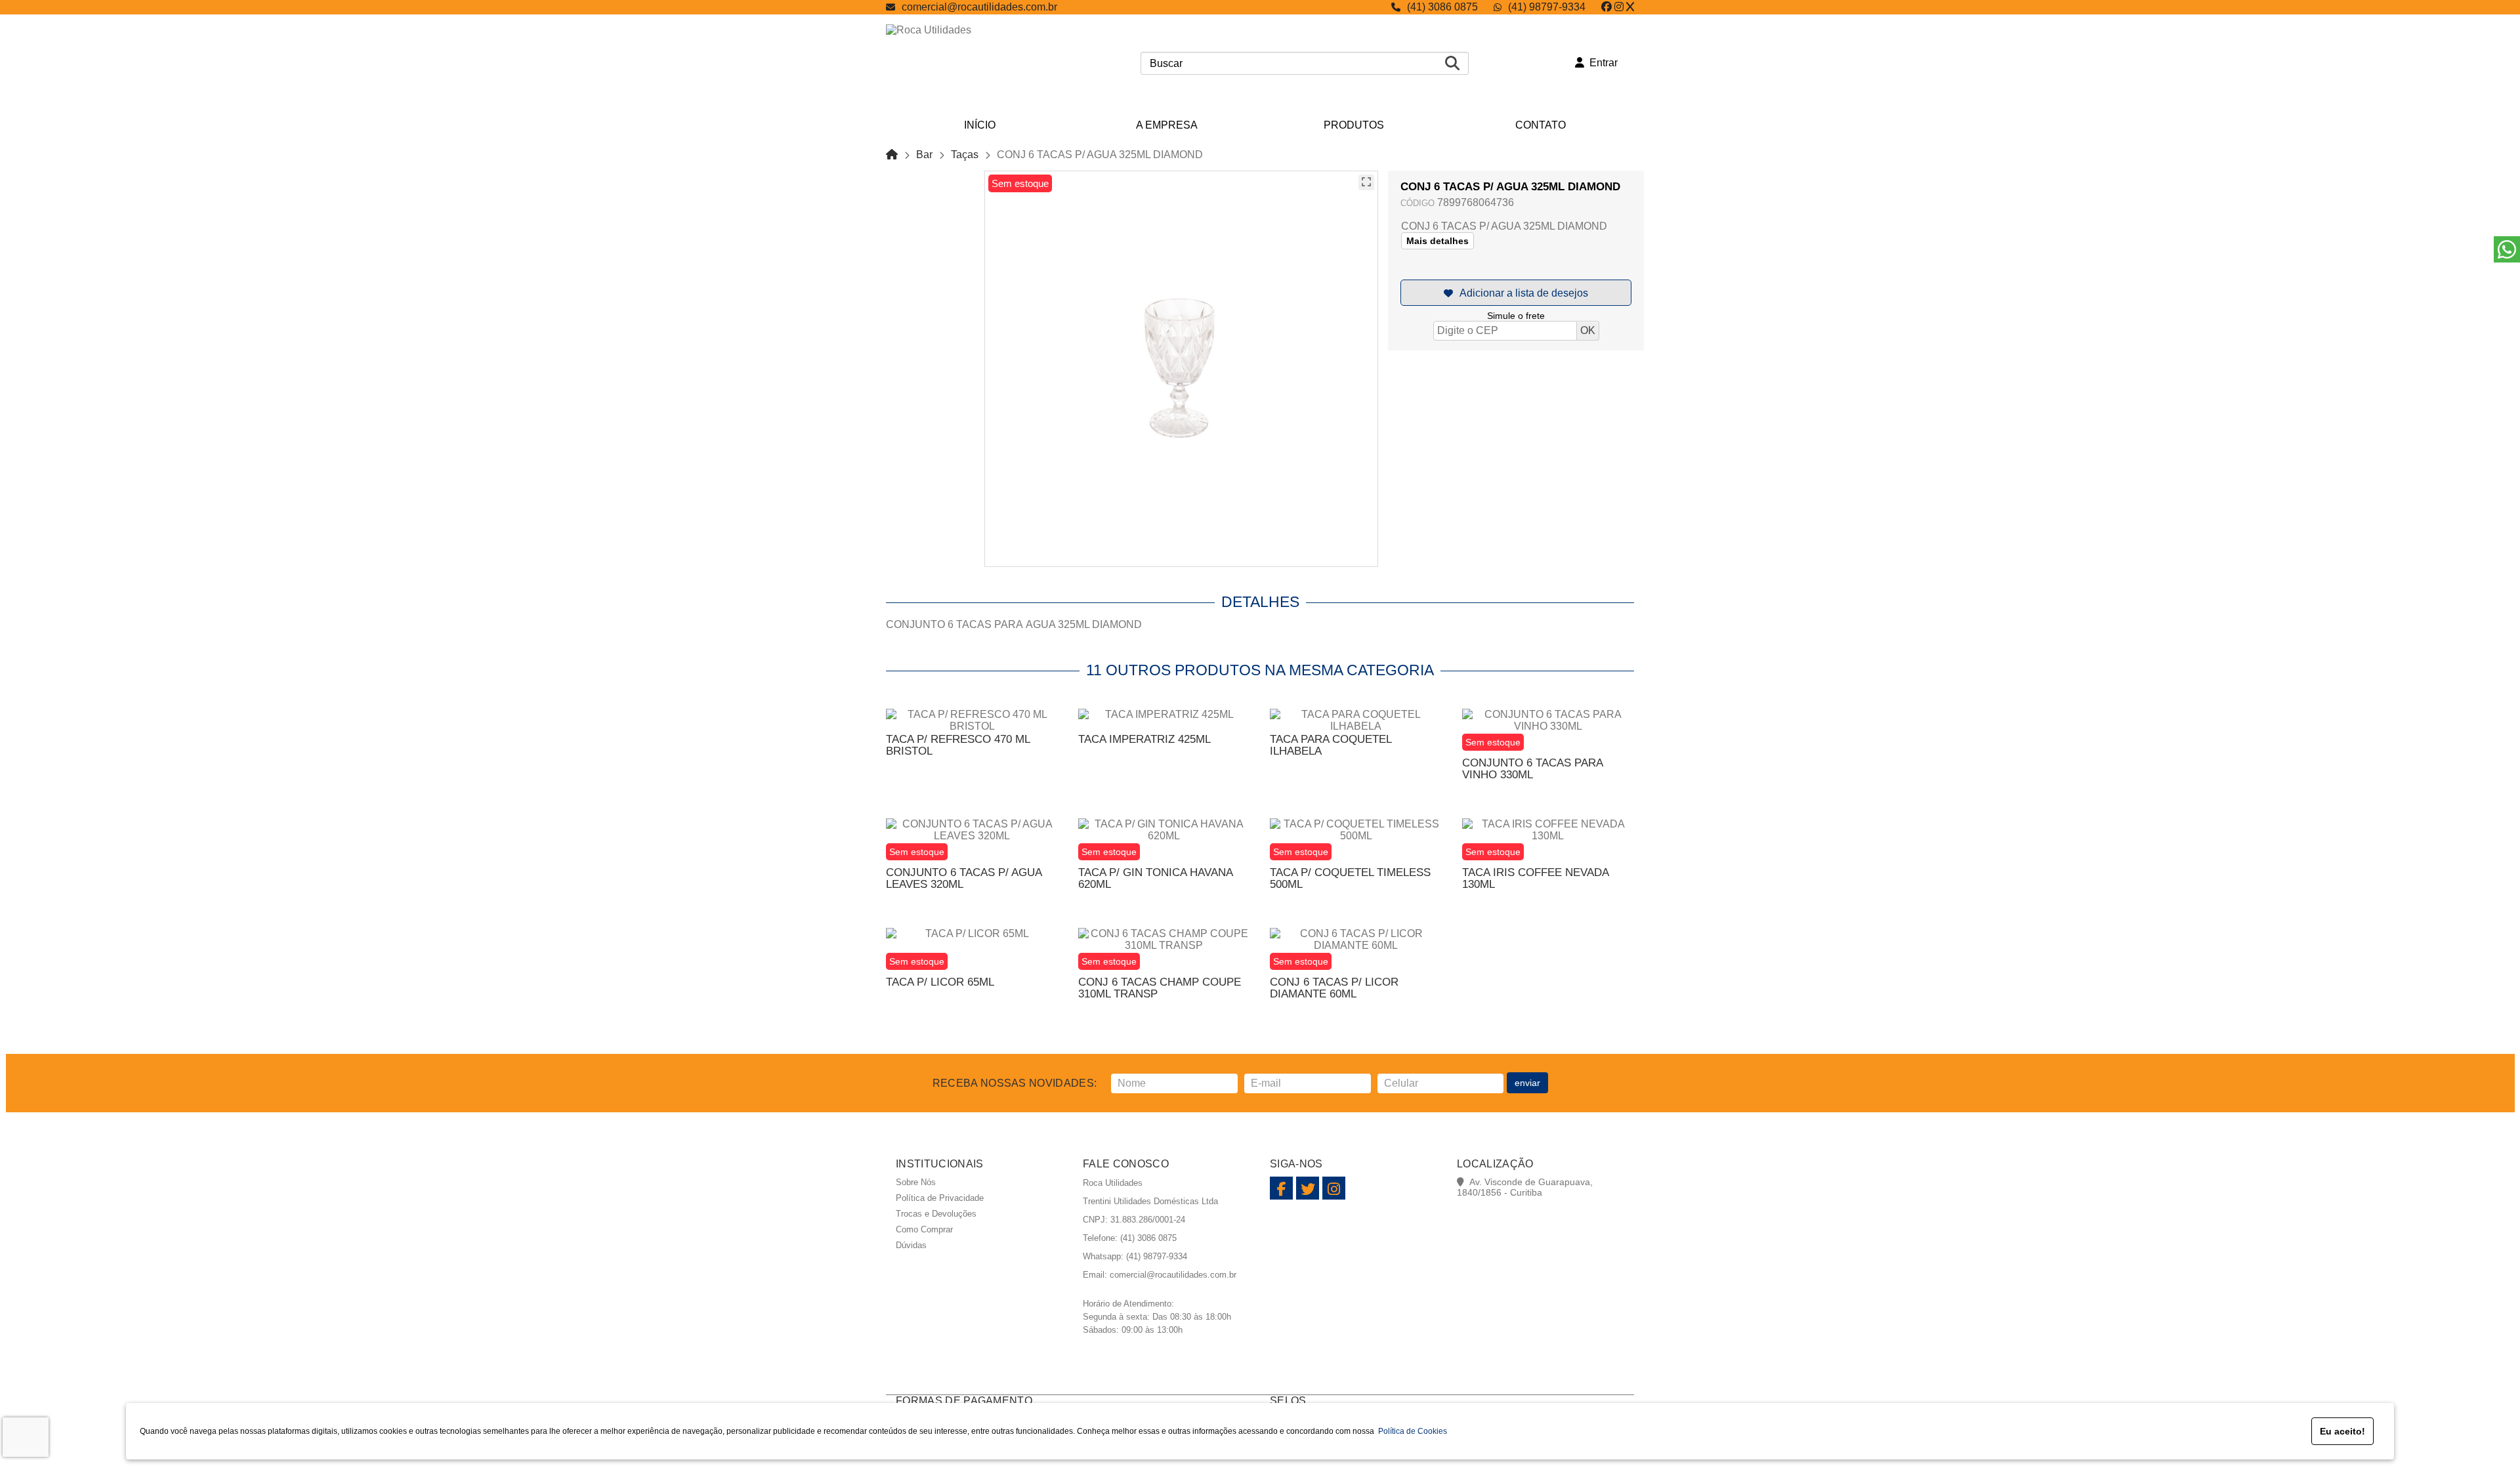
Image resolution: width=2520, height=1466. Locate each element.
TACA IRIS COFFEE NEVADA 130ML (1535, 878)
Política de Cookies (1411, 1431)
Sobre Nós (916, 1182)
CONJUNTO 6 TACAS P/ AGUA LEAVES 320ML (964, 878)
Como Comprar (924, 1229)
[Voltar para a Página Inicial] (892, 155)
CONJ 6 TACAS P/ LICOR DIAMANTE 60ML (1334, 988)
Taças (965, 155)
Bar (924, 155)
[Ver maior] (1366, 182)
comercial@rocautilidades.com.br (979, 7)
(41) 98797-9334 (1547, 7)
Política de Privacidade (940, 1198)
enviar (1527, 1083)
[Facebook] (1606, 7)
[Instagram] (1619, 7)
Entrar (1601, 63)
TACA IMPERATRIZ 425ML (1144, 739)
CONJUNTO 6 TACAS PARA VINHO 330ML (1532, 769)
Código (1417, 203)
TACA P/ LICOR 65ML (940, 982)
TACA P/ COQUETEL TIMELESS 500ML (1350, 878)
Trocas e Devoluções (936, 1214)
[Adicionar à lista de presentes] (1516, 293)
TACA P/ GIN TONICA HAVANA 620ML (1155, 878)
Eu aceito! (2342, 1431)
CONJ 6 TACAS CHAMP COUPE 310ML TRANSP (1160, 988)
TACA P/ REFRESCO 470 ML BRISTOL (958, 745)
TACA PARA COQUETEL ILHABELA (1331, 745)
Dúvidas (911, 1245)
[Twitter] (1630, 7)
